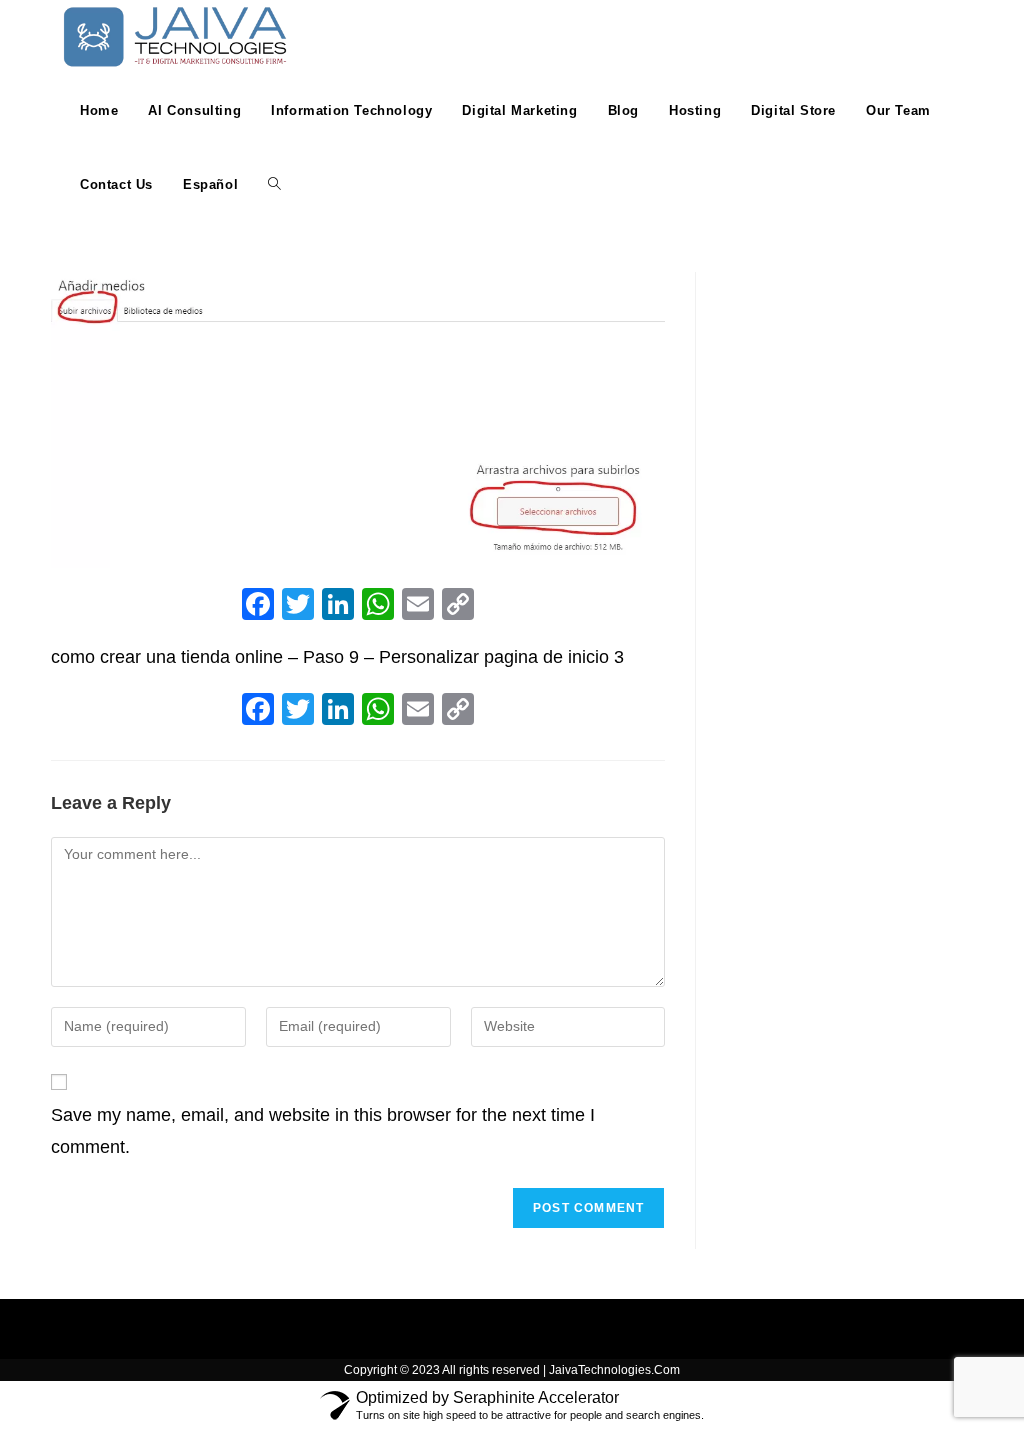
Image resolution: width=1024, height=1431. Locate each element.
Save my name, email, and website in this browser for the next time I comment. (323, 1131)
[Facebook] (258, 606)
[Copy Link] (458, 606)
